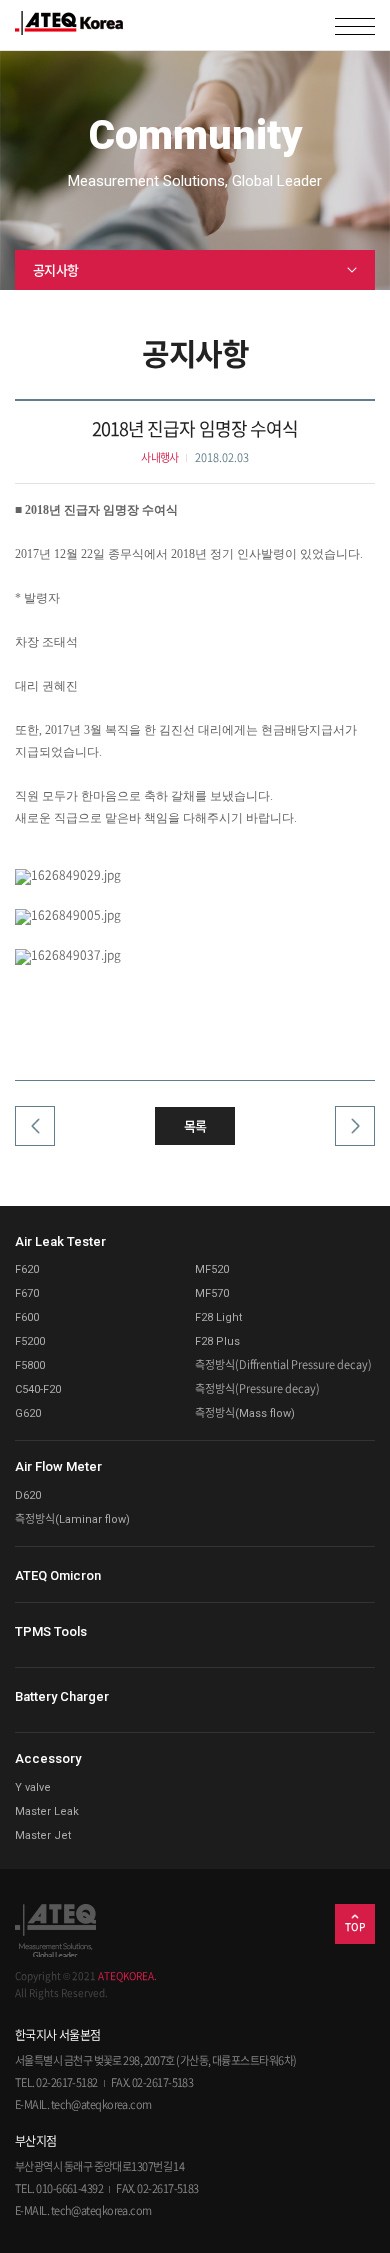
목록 (195, 1125)
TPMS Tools (51, 1631)
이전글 (40, 1137)
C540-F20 (38, 1389)
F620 (27, 1269)
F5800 (30, 1365)
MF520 (212, 1269)
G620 (28, 1413)
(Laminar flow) (72, 1519)
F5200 (30, 1341)
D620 (28, 1495)
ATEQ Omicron (58, 1575)
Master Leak (47, 1811)
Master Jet (43, 1835)
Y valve (33, 1787)
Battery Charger (62, 1696)
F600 (27, 1317)
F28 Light (218, 1317)
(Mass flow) (245, 1413)
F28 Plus (217, 1341)
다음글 (350, 1137)
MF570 (212, 1293)
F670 (27, 1293)
